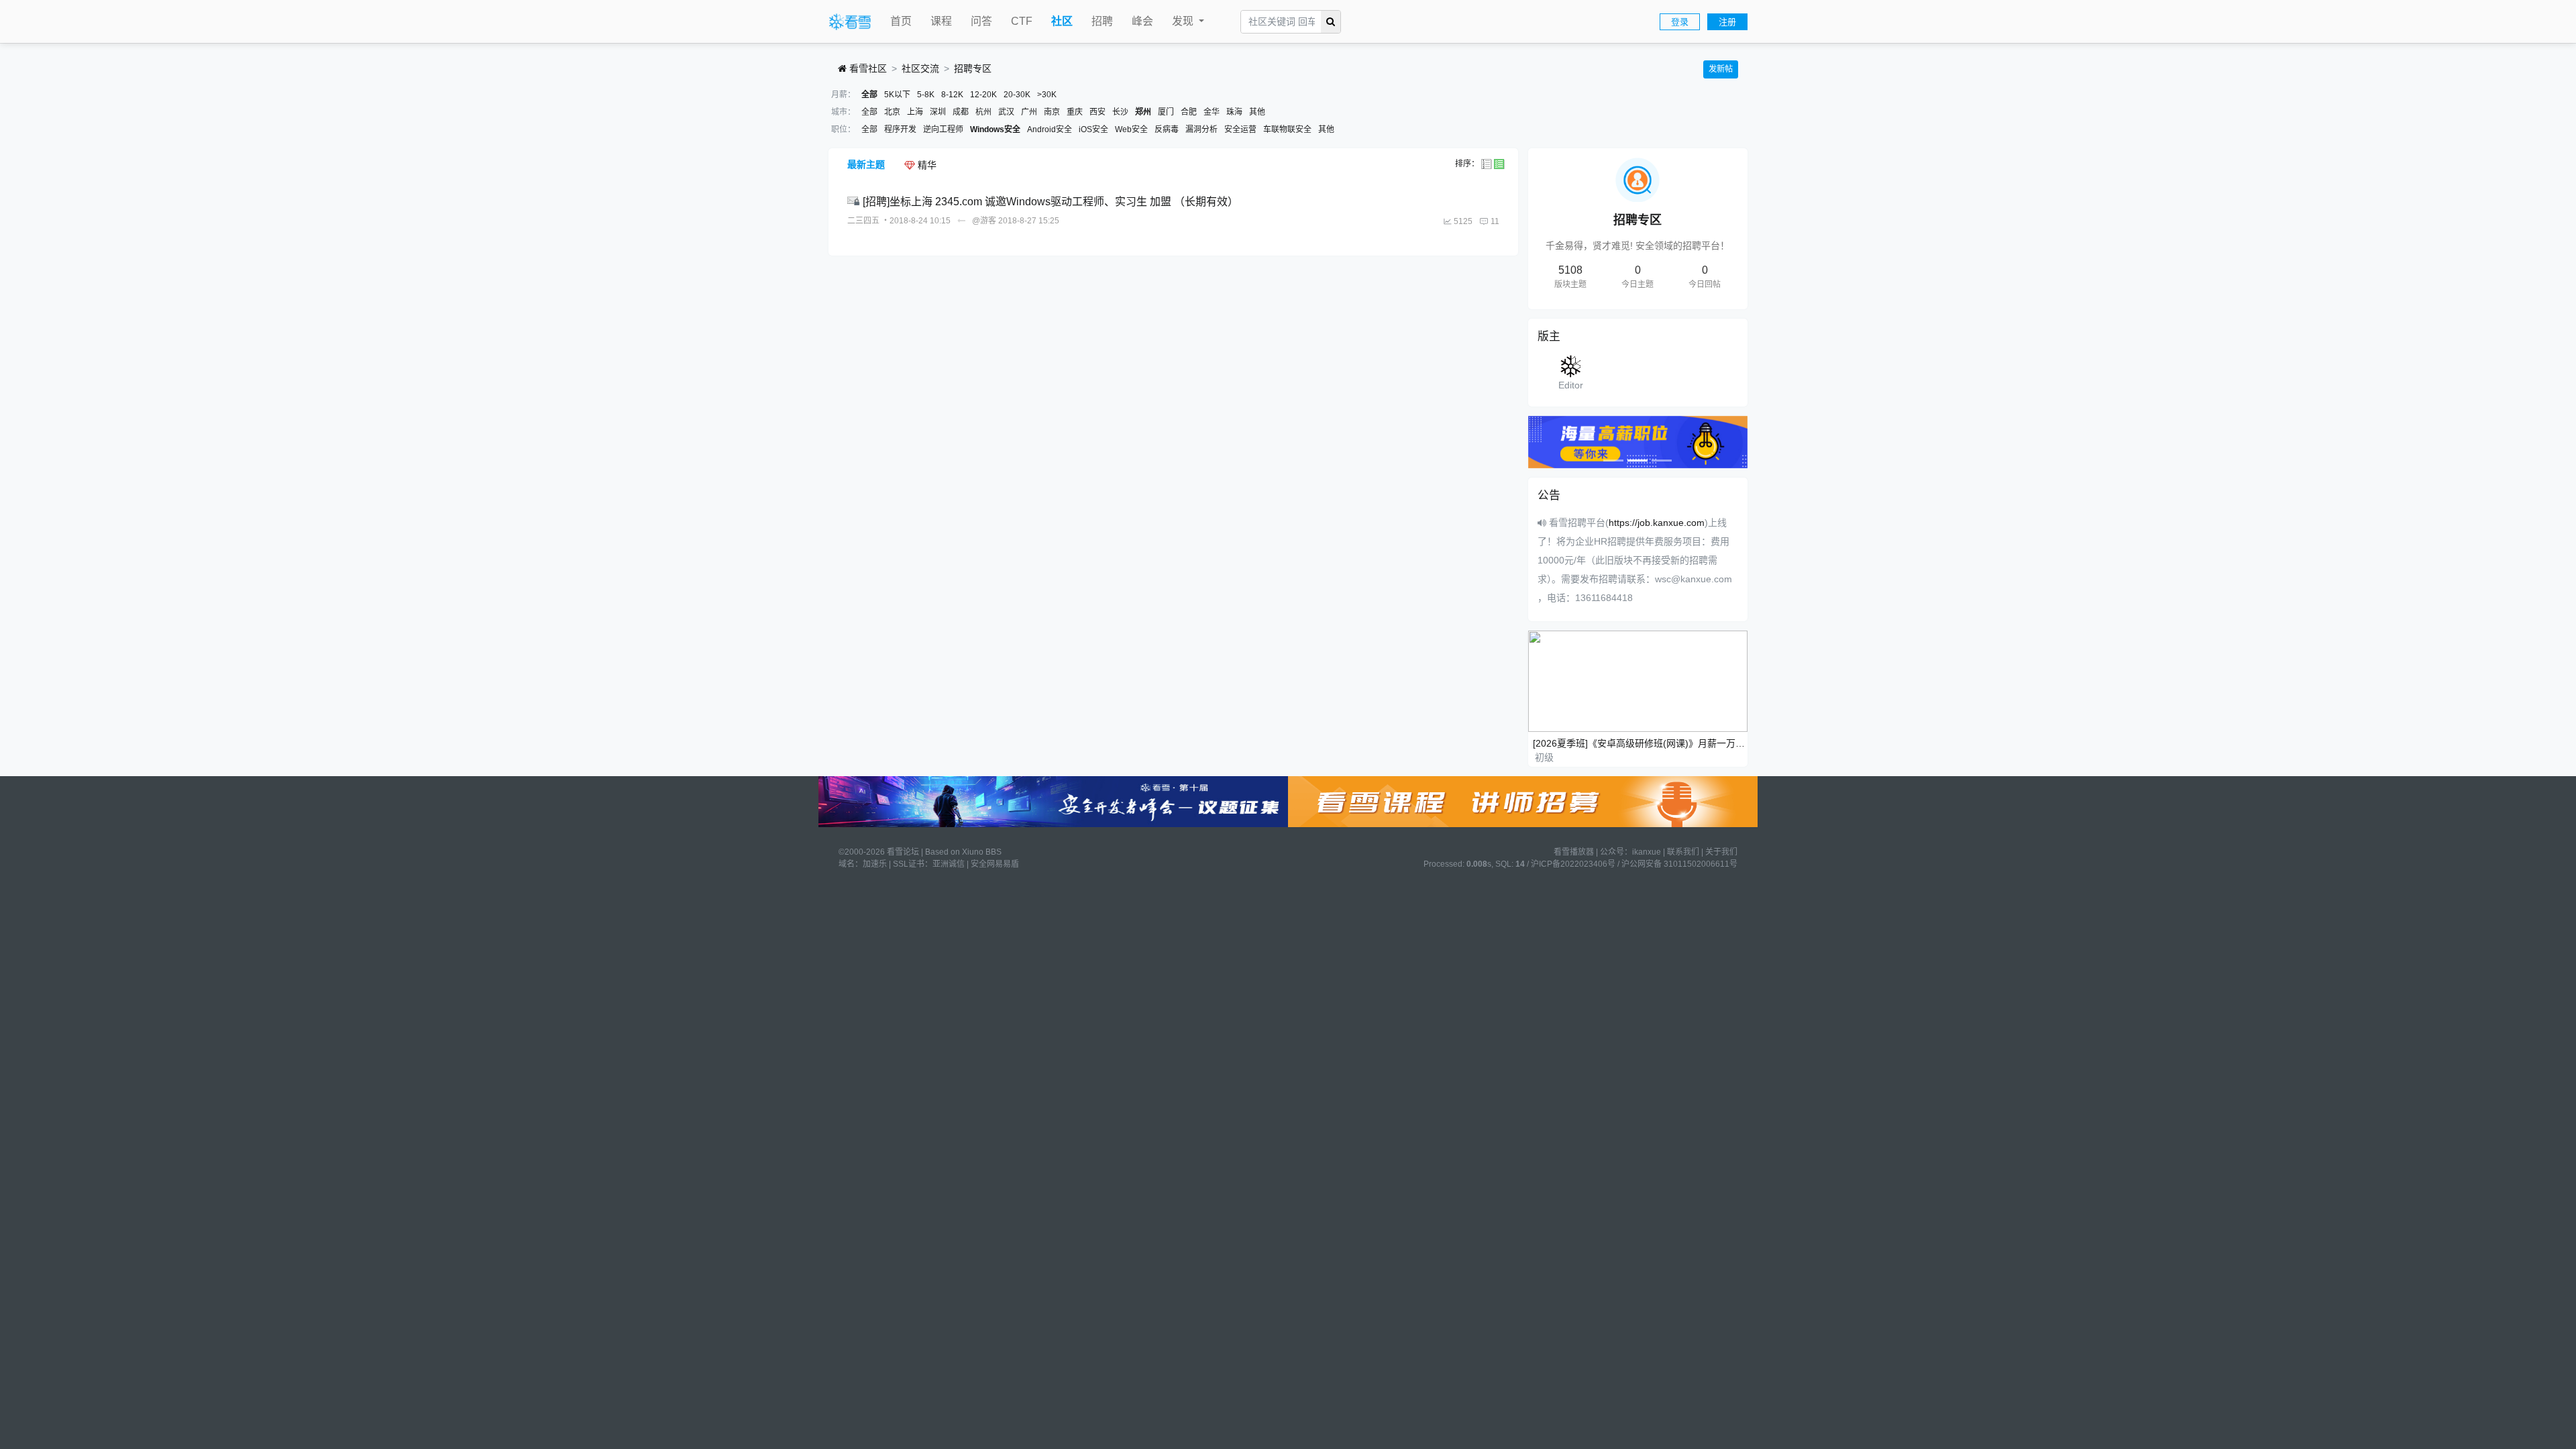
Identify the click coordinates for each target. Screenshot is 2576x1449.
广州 (1029, 112)
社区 (1062, 21)
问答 (981, 21)
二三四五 (863, 221)
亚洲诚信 (949, 864)
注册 (1727, 22)
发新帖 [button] (1721, 69)
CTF (1022, 21)
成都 (961, 112)
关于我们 (1721, 852)
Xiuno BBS (982, 852)
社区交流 (920, 68)
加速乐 (875, 864)
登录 (1680, 22)
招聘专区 (973, 68)
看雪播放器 (1574, 852)
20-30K (1017, 95)
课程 (941, 21)
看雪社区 (867, 68)
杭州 (983, 112)
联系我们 (1683, 852)
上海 (915, 112)
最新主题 (866, 164)
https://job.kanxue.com (1657, 523)
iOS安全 (1093, 129)
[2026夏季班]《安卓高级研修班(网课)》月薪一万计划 (1641, 743)
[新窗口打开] (855, 202)
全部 (869, 95)
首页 (901, 21)
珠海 (1234, 112)
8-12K (952, 95)
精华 (926, 165)
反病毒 (1167, 129)
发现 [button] (1184, 21)
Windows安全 (995, 129)
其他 (1257, 112)
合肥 (1189, 112)
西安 (1097, 112)
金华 (1212, 112)
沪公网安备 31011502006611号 (1679, 864)
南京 (1052, 112)
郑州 (1143, 112)
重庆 (1075, 112)
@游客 (984, 221)
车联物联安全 (1287, 129)
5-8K (926, 95)
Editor (1571, 385)
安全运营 (1240, 129)
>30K (1047, 95)
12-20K (983, 95)
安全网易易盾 (995, 864)
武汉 (1006, 112)
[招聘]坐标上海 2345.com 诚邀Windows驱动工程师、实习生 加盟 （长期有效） (1051, 202)
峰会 (1142, 21)
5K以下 (897, 95)
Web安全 (1131, 129)
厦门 (1166, 112)
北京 (892, 112)
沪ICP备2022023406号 (1573, 864)
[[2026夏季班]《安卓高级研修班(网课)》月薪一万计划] (1638, 681)
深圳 (938, 112)
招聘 (1102, 21)
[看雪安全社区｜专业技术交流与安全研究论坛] (850, 22)
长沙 (1120, 112)
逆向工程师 (943, 129)
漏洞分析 (1201, 129)
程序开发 (900, 129)
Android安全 (1050, 129)
